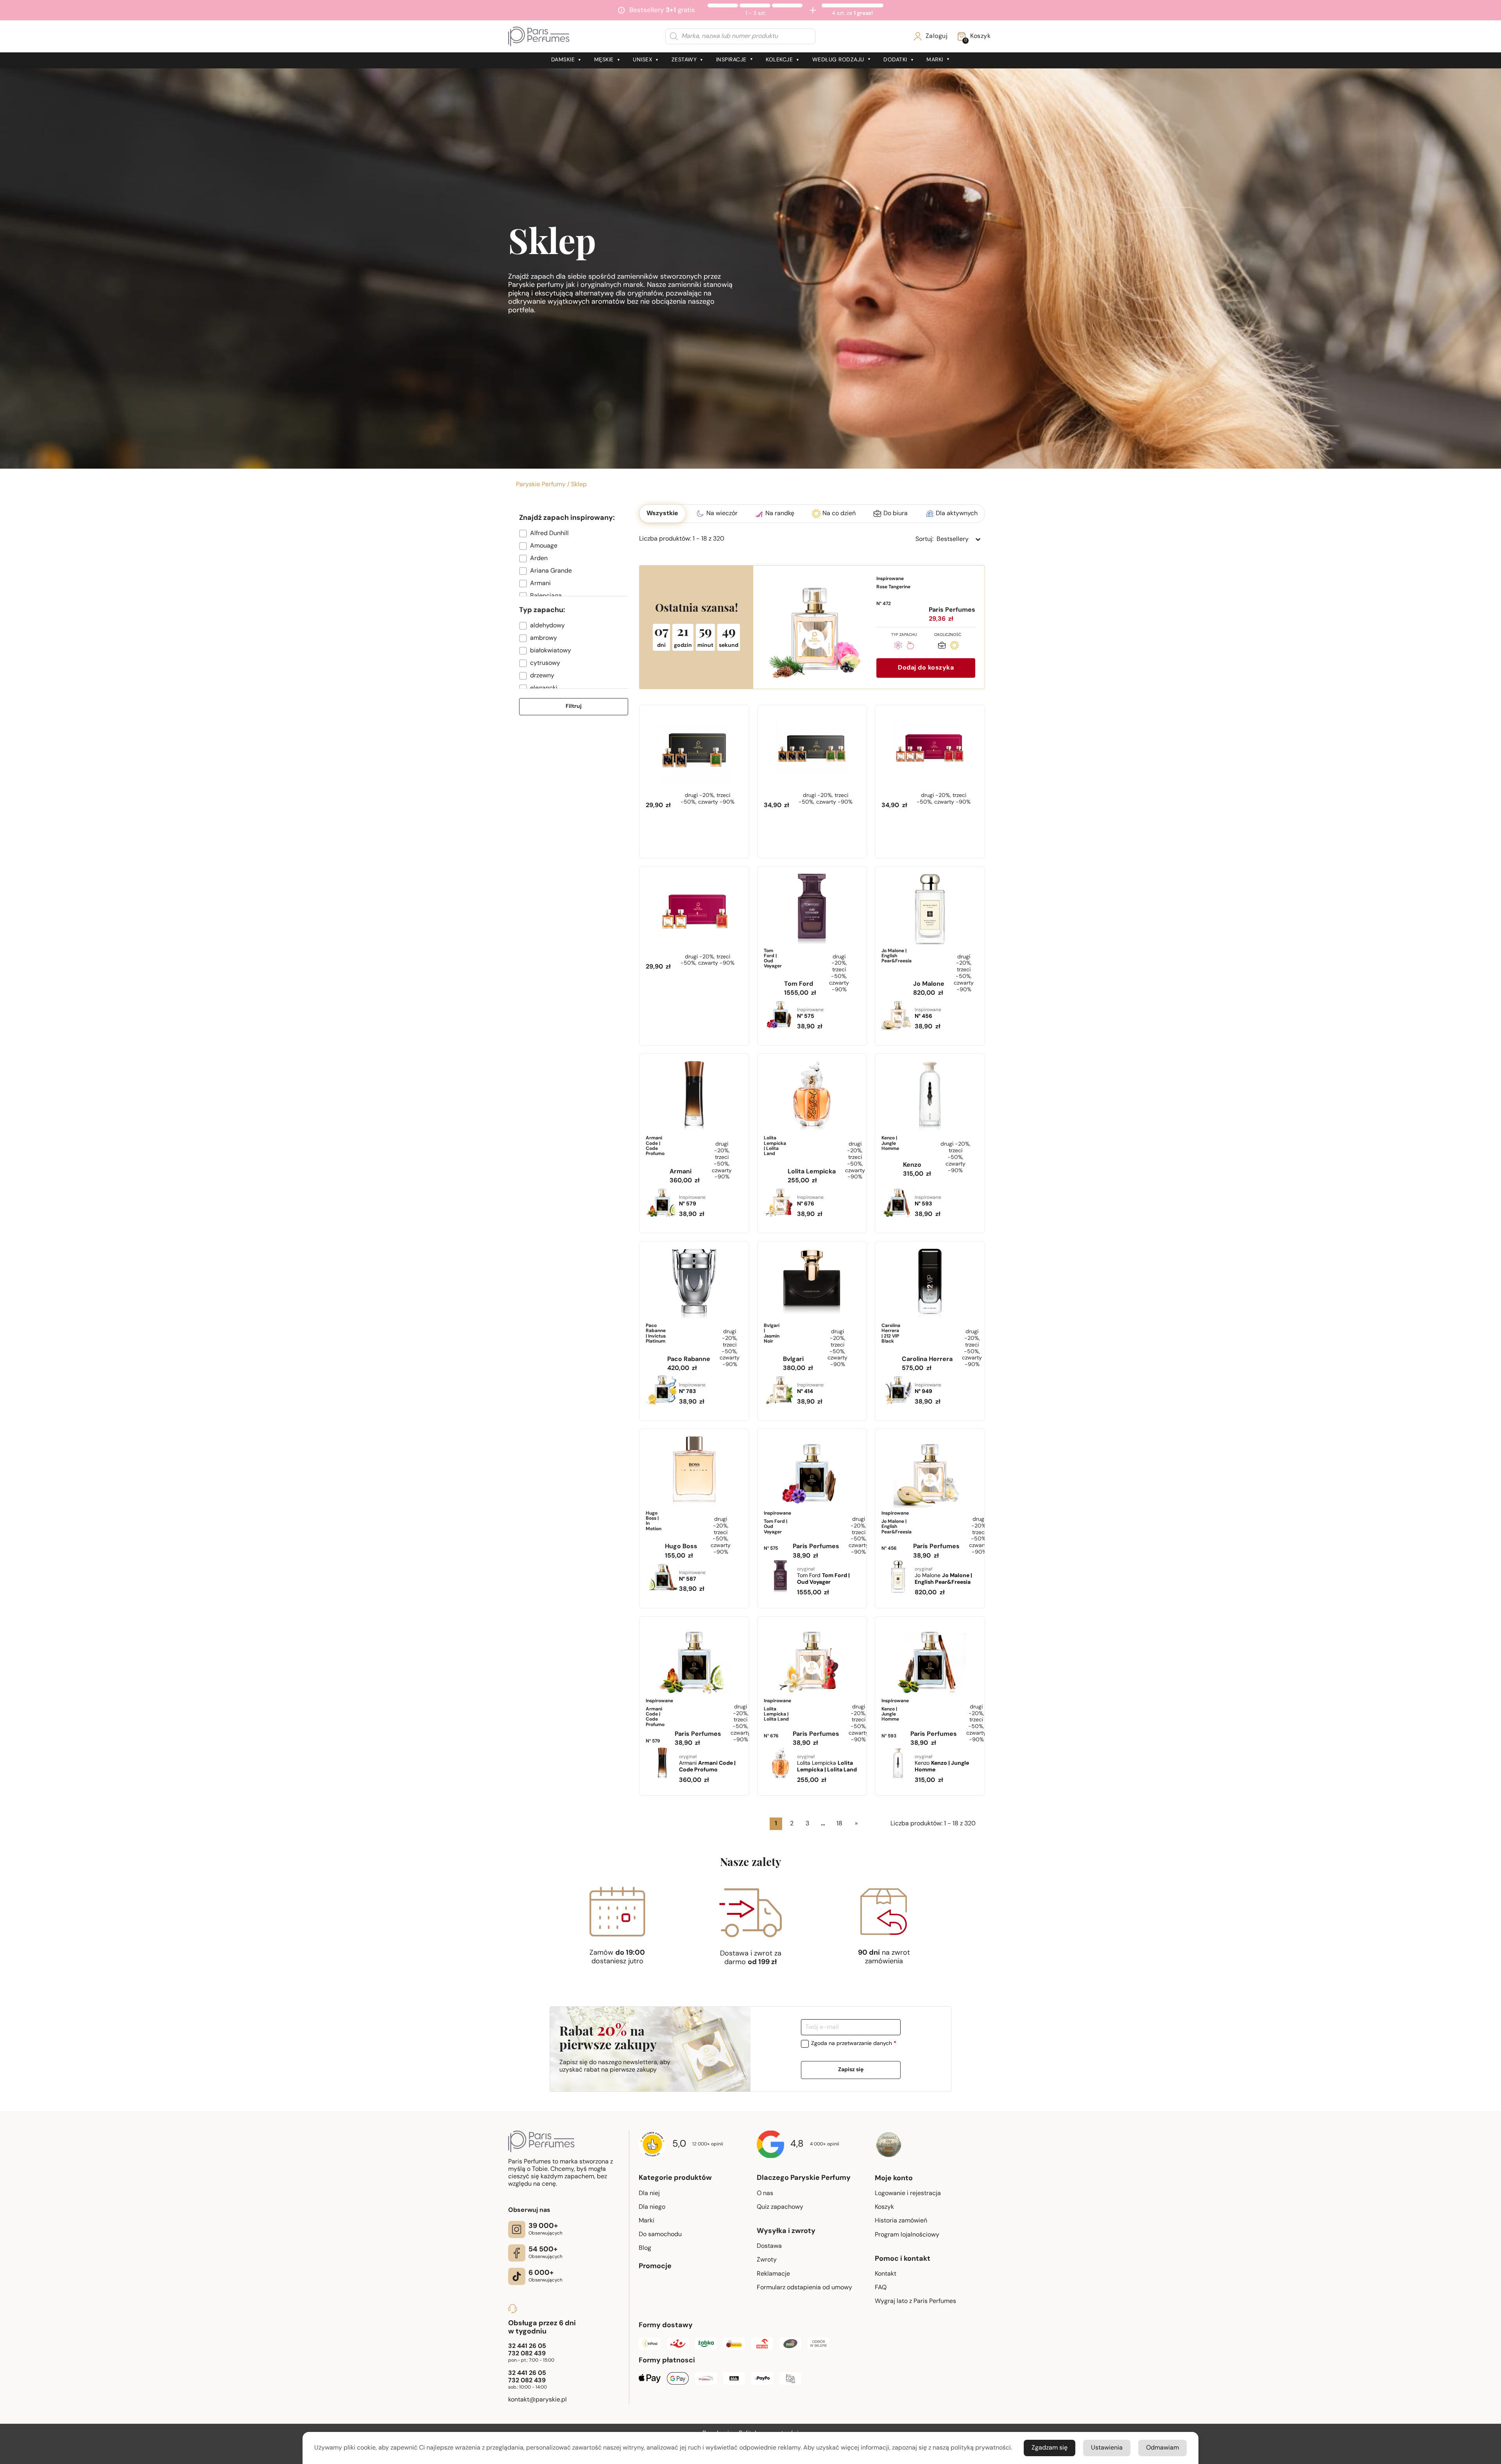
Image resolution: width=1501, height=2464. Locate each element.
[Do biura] (942, 647)
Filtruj (574, 706)
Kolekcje (779, 60)
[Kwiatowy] (898, 647)
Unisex (642, 60)
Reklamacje (773, 2274)
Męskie (604, 60)
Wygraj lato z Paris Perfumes (915, 2301)
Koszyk (884, 2207)
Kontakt (886, 2274)
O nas (765, 2194)
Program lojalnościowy (907, 2235)
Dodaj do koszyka (926, 668)
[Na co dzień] (954, 647)
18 (839, 1824)
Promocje (655, 2267)
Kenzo (942, 1764)
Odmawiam (1162, 2448)
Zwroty (767, 2260)
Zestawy (684, 60)
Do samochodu (660, 2235)
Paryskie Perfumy (541, 485)
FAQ (881, 2288)
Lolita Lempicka (827, 1764)
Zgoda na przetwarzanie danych (854, 2044)
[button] (574, 534)
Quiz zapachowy (780, 2207)
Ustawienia (1107, 2448)
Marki (935, 60)
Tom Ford (823, 1576)
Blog (645, 2248)
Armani (707, 1764)
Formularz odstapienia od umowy (804, 2288)
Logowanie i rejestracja (908, 2194)
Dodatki (895, 60)
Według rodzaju (838, 60)
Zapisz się (851, 2070)
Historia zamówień (901, 2221)
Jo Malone (943, 1576)
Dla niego (652, 2207)
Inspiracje (731, 60)
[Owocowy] (910, 647)
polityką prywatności (981, 2448)
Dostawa (769, 2246)
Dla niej (649, 2194)
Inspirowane (893, 591)
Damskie (563, 60)
